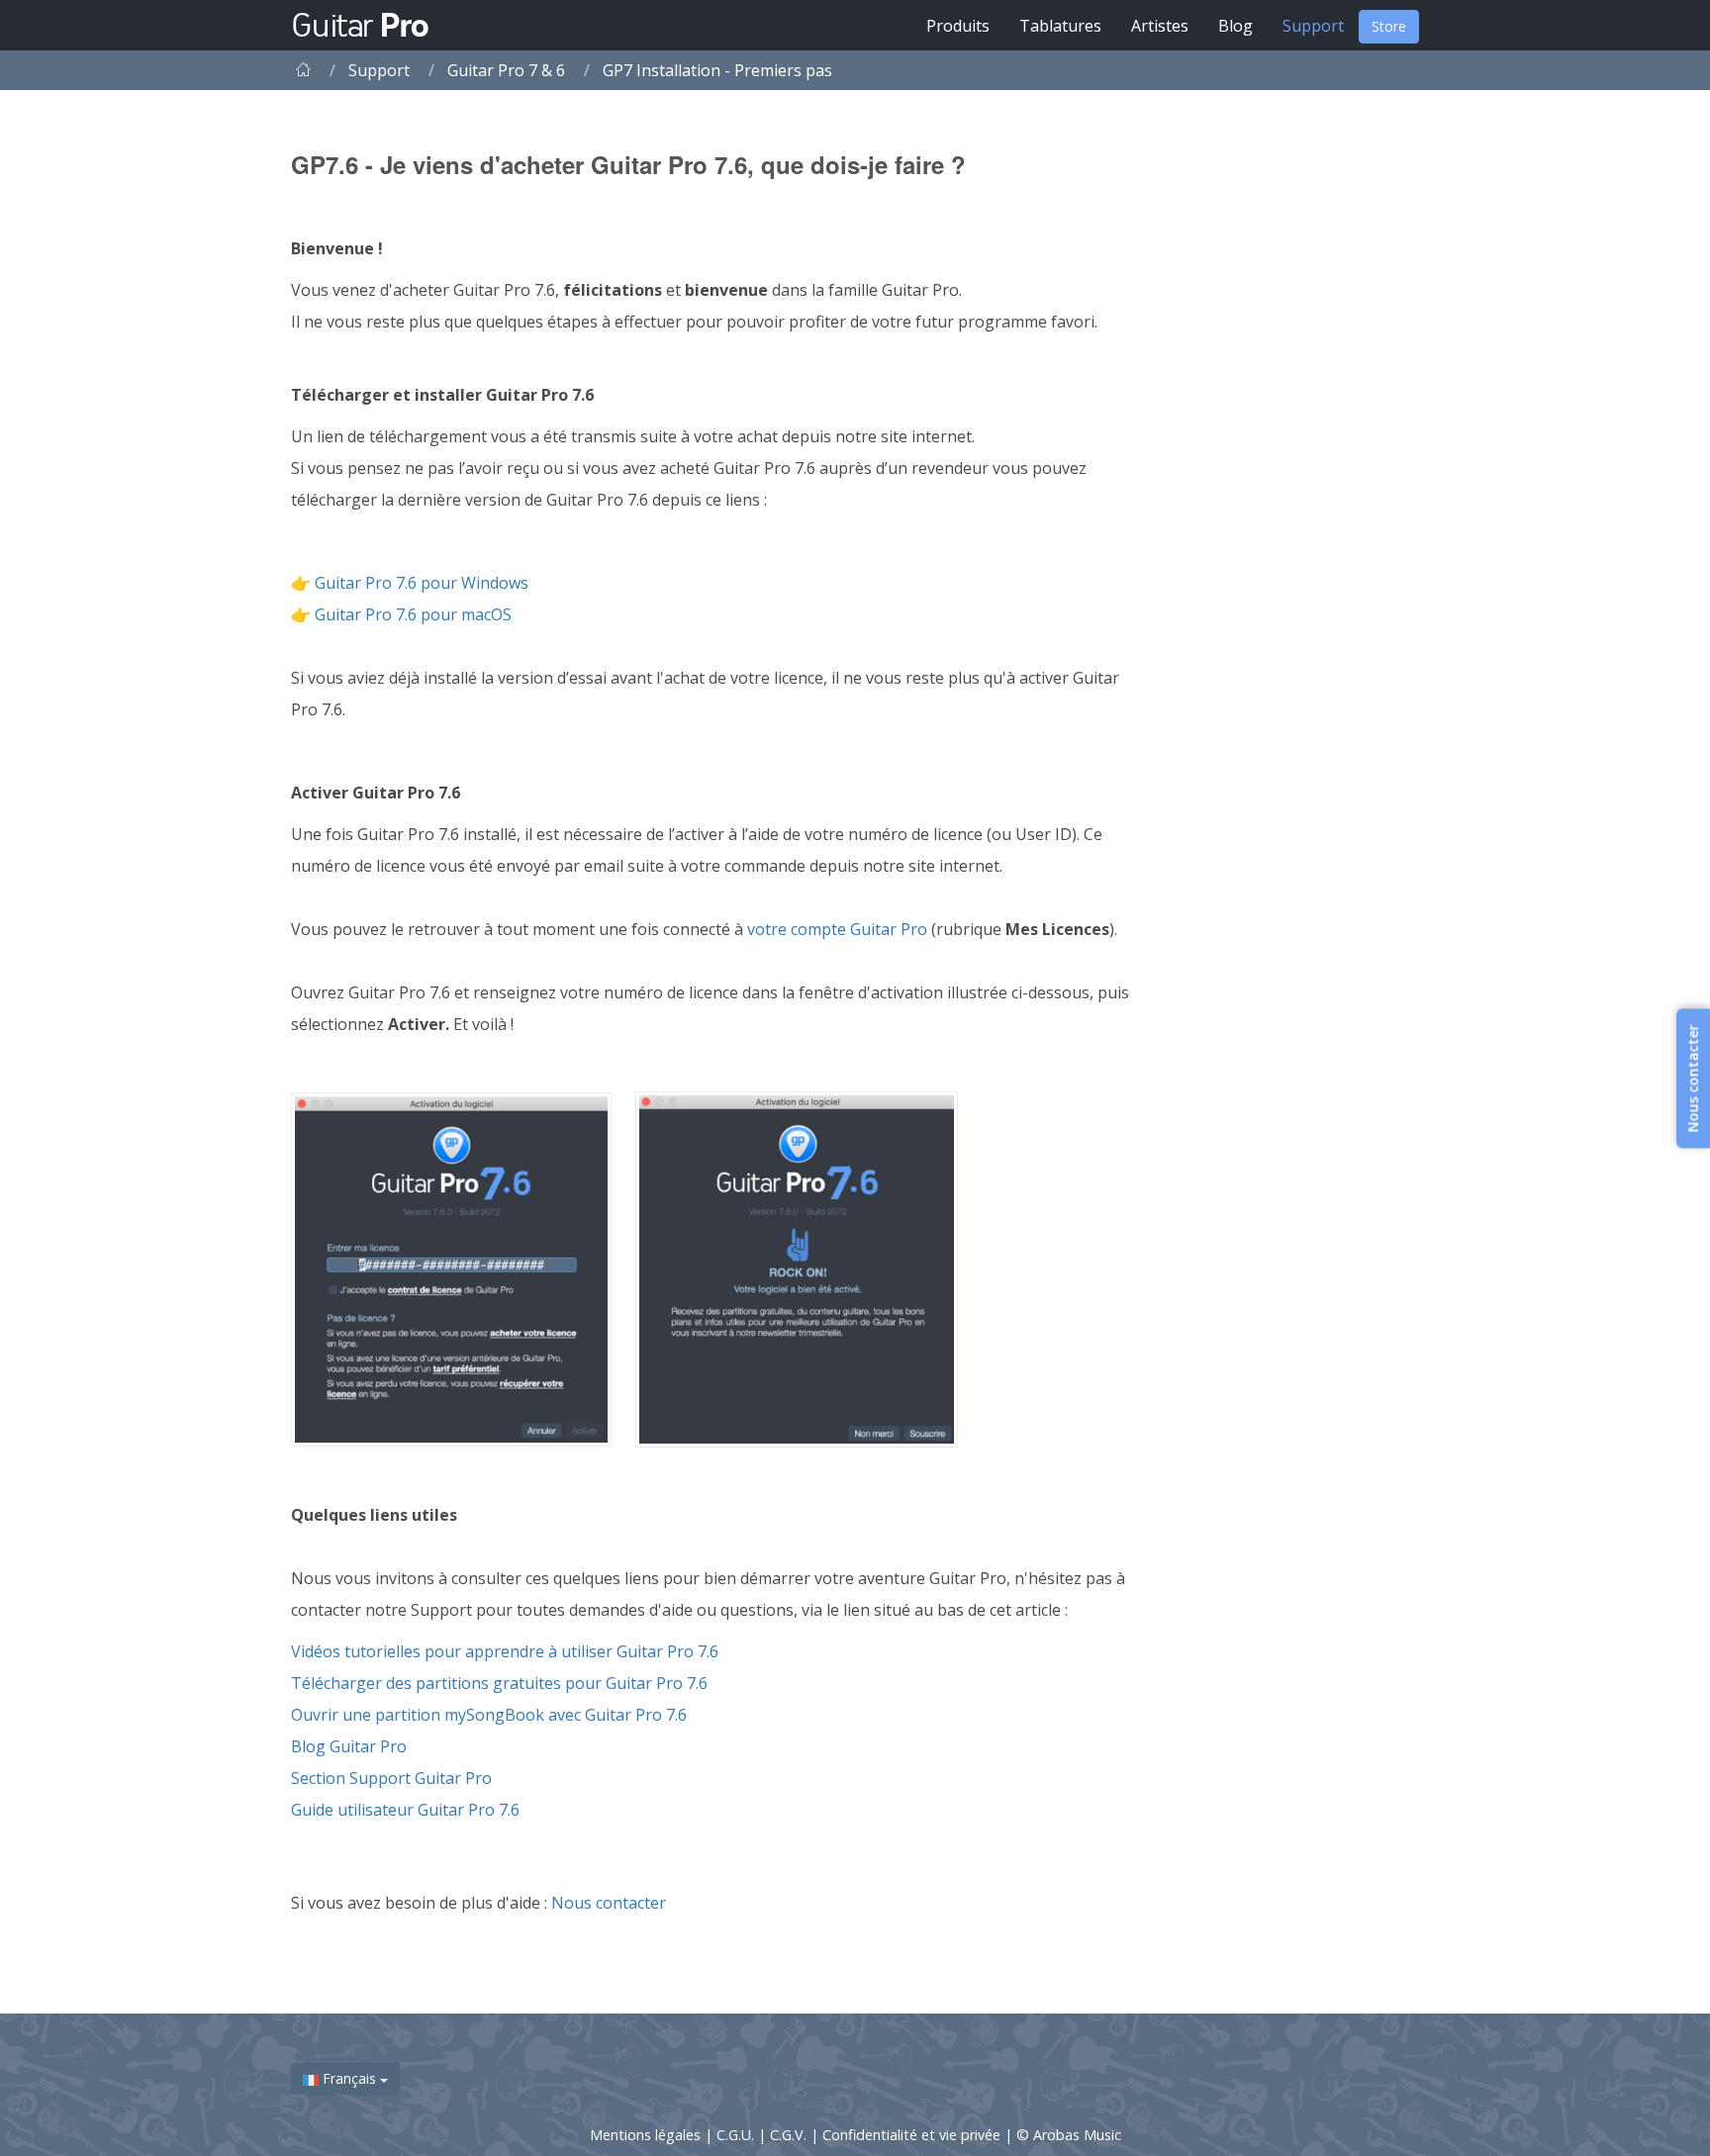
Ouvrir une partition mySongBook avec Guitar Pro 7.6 (489, 1715)
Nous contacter (609, 1903)
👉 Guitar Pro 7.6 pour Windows (410, 583)
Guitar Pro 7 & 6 (506, 70)
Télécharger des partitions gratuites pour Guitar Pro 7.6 (499, 1683)
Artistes (1160, 26)
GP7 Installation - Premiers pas (717, 70)
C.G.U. (737, 2135)
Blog (1235, 26)
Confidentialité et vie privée (913, 2135)
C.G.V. (790, 2135)
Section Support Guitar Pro (391, 1778)
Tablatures (1060, 26)
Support (1313, 26)
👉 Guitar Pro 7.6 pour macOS (401, 614)
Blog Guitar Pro (351, 1746)
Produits (958, 26)
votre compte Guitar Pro (839, 929)
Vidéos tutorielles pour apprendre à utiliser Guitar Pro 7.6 (505, 1651)
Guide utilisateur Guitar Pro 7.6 (405, 1810)
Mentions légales (647, 2135)
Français (349, 2078)
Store (1389, 26)
